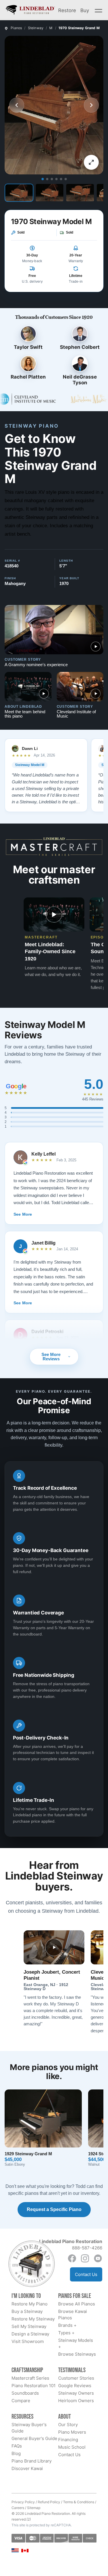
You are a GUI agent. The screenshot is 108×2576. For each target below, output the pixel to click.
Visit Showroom (28, 2341)
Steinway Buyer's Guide (29, 2428)
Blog (16, 2453)
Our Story (68, 2425)
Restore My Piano (30, 2304)
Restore (67, 10)
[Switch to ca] (25, 2551)
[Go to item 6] (66, 179)
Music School (72, 2447)
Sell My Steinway (29, 2326)
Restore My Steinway (33, 2319)
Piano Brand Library (32, 2461)
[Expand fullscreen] (91, 162)
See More (23, 1214)
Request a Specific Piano (54, 2209)
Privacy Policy (23, 2502)
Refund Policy (49, 2502)
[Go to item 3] (52, 179)
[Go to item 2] (47, 179)
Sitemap (34, 2508)
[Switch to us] (15, 2550)
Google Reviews (75, 2386)
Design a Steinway (30, 2334)
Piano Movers (72, 2432)
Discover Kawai (27, 2468)
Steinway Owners (76, 2393)
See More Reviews (51, 1357)
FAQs (17, 2446)
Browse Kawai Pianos (73, 2315)
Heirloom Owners (76, 2401)
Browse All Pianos (77, 2304)
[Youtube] (98, 2258)
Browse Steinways (77, 2354)
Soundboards (25, 2393)
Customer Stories (76, 2378)
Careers (18, 2508)
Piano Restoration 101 (34, 2386)
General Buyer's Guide (34, 2438)
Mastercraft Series (30, 2378)
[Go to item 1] (43, 179)
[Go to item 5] (61, 179)
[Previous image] (17, 105)
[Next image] (91, 105)
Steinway (36, 28)
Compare (21, 2401)
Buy (85, 10)
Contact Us (86, 2274)
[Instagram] (85, 2258)
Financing (68, 2440)
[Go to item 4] (56, 179)
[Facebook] (72, 2258)
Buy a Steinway (27, 2311)
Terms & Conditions (79, 2502)
